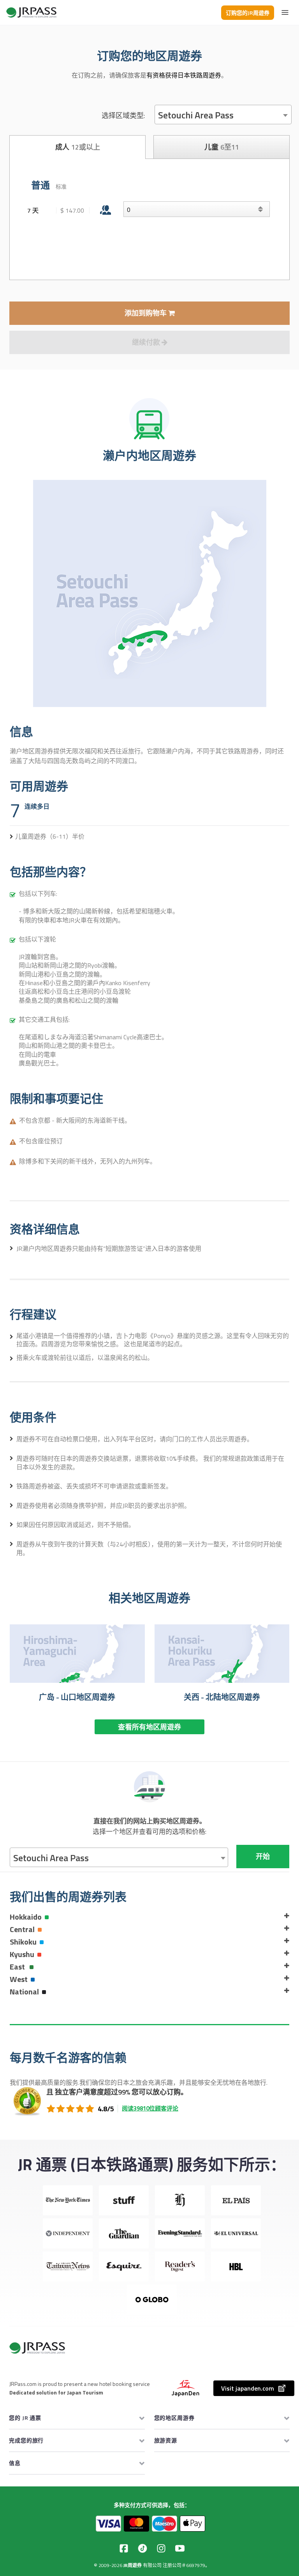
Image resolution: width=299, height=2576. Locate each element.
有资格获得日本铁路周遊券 (184, 75)
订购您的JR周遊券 (248, 13)
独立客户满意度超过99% (92, 2092)
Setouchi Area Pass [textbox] (196, 115)
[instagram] (161, 2548)
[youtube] (180, 2548)
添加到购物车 (146, 313)
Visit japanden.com (248, 2388)
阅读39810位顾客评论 (150, 2108)
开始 (263, 1856)
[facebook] (124, 2548)
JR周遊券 (133, 2565)
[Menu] (285, 12)
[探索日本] (32, 12)
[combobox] (223, 115)
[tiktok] (142, 2548)
